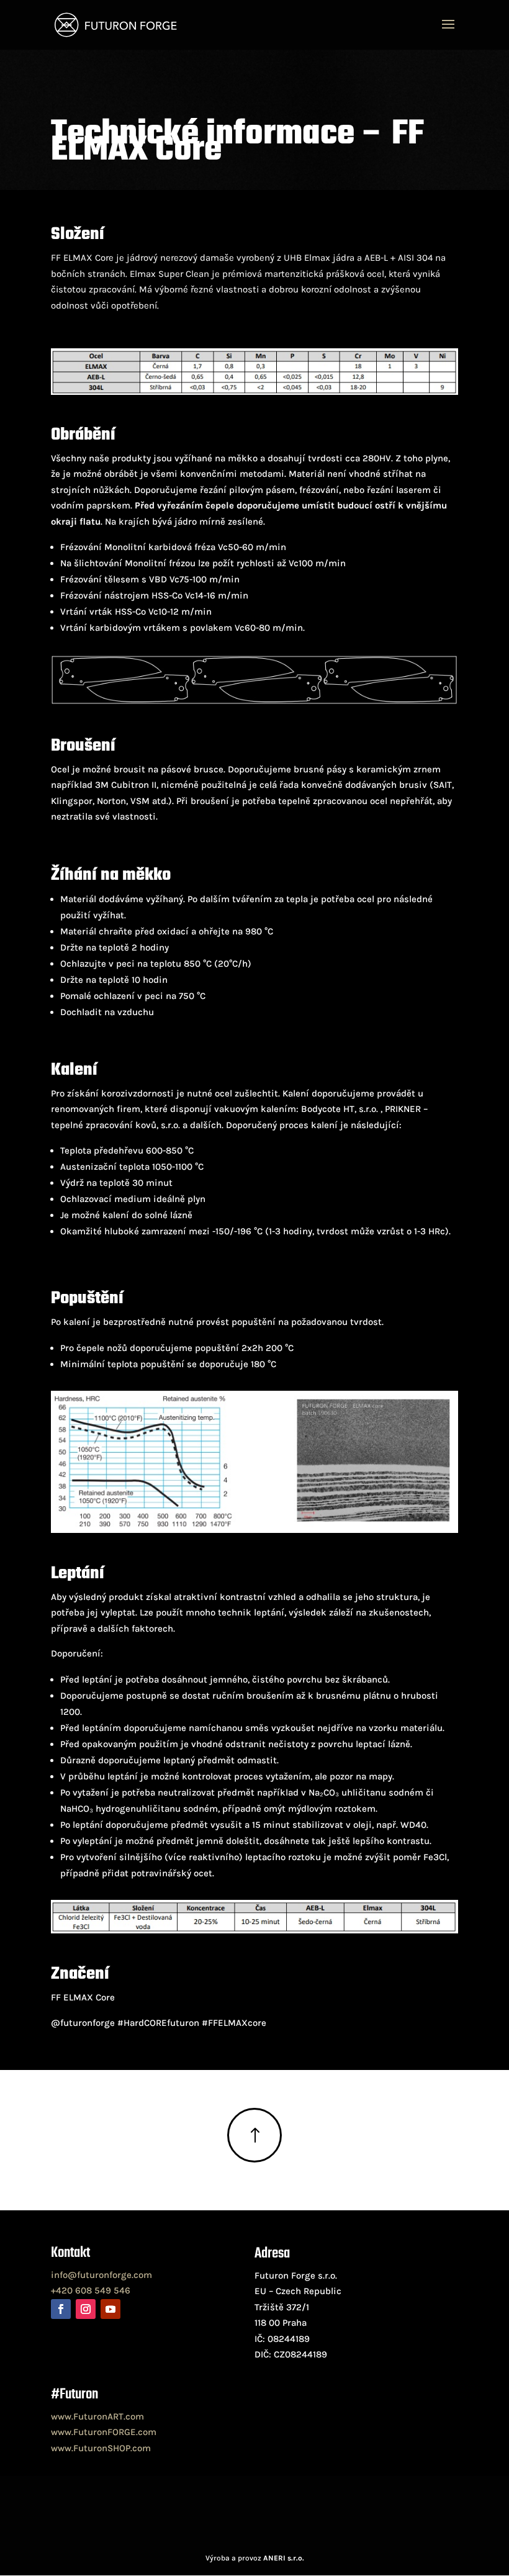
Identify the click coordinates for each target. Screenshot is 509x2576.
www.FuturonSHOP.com (101, 2448)
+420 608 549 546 (91, 2290)
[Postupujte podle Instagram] (86, 2309)
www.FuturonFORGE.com (104, 2432)
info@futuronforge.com (101, 2275)
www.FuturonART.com (97, 2416)
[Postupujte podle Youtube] (110, 2309)
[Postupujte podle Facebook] (61, 2309)
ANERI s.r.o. (284, 2558)
